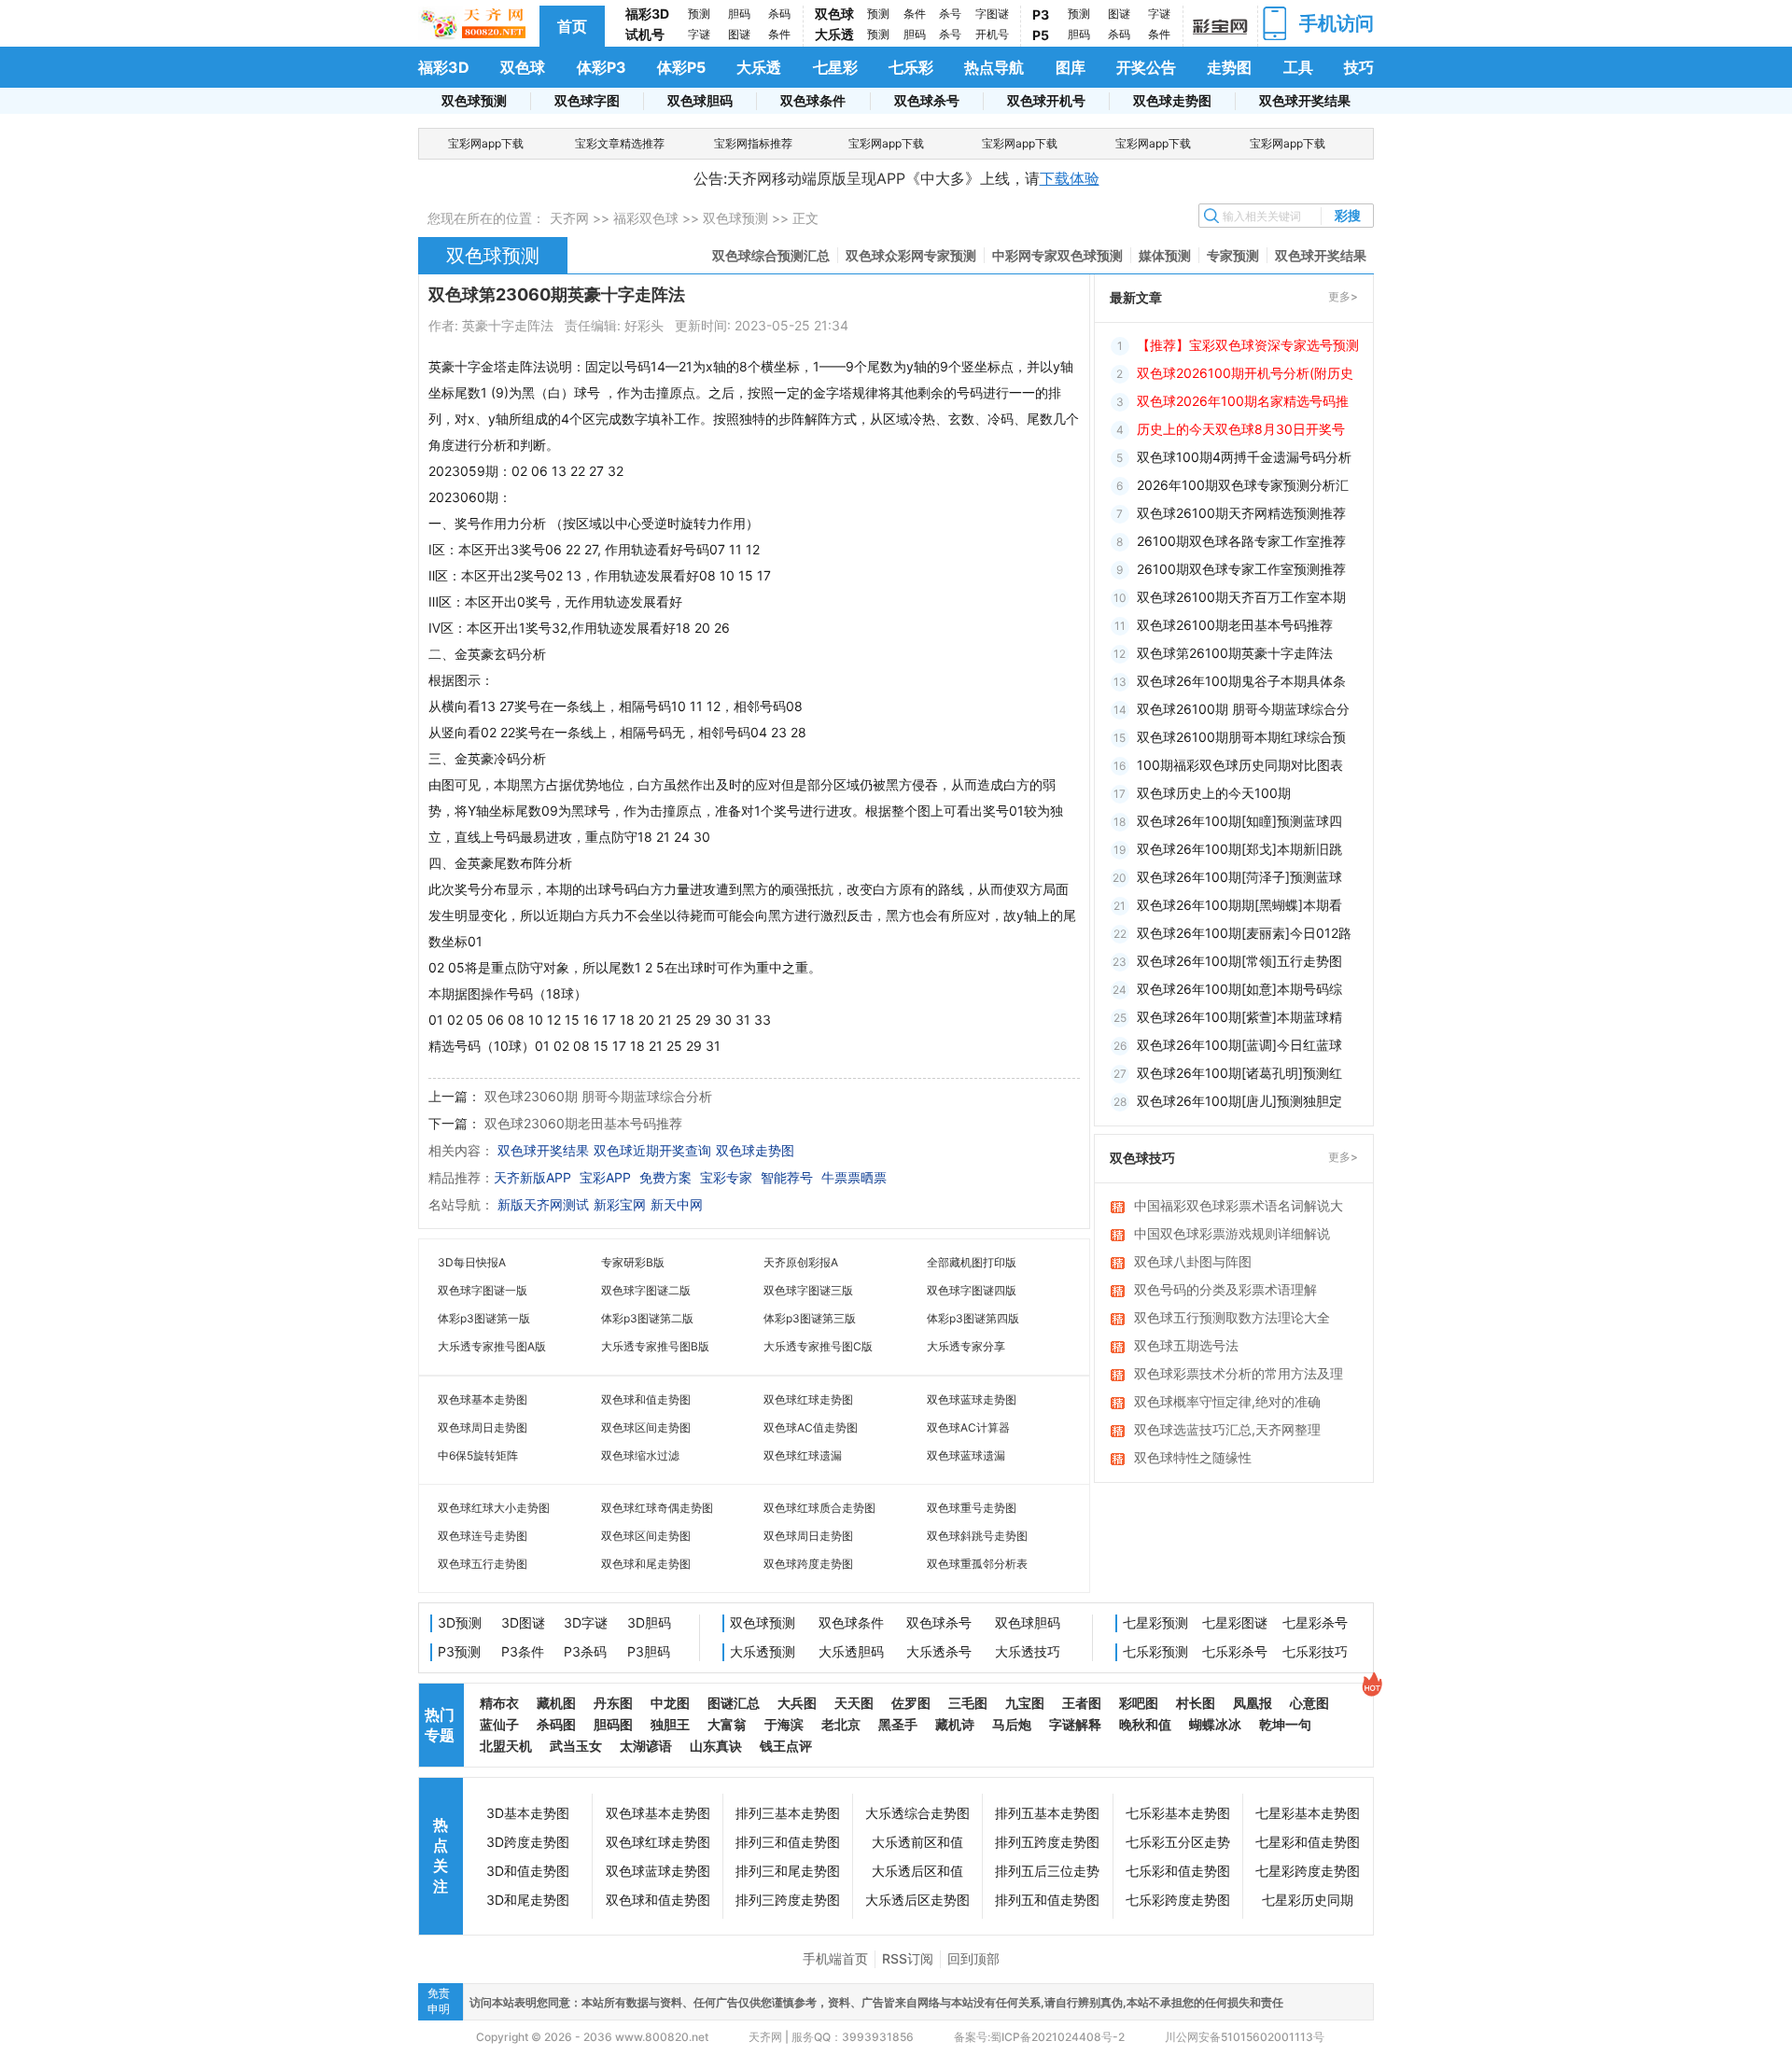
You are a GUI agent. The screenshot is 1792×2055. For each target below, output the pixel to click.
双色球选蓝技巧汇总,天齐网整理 (1227, 1429)
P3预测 (459, 1651)
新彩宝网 (620, 1204)
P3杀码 (585, 1651)
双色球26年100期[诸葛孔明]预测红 (1239, 1073)
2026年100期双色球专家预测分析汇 (1243, 485)
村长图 (1196, 1703)
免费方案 (665, 1177)
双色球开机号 (1046, 100)
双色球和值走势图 (646, 1399)
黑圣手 (898, 1724)
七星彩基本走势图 (1308, 1813)
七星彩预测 (1155, 1622)
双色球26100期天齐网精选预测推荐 (1241, 513)
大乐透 (834, 34)
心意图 (1309, 1703)
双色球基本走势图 (483, 1399)
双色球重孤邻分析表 (977, 1564)
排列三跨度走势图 (788, 1900)
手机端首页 (835, 1958)
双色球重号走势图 (972, 1508)
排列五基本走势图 (1047, 1813)
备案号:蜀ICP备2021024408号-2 (1039, 2037)
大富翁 (727, 1724)
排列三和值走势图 (788, 1842)
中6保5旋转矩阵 (478, 1455)
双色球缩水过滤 (640, 1455)
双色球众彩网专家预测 (911, 255)
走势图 (1229, 67)
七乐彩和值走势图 (1178, 1871)
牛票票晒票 (854, 1177)
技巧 (1359, 67)
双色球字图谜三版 (808, 1290)
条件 (779, 34)
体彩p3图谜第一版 (484, 1318)
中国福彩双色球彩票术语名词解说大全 (1239, 1207)
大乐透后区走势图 (917, 1900)
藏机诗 (955, 1724)
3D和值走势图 (528, 1871)
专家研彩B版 (633, 1262)
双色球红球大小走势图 (494, 1508)
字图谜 (992, 14)
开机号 (992, 34)
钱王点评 (786, 1746)
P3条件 (523, 1651)
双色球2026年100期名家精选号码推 (1243, 401)
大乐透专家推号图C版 (818, 1346)
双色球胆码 (700, 100)
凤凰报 (1253, 1703)
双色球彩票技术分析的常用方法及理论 (1239, 1375)
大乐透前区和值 (917, 1842)
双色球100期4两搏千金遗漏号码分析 (1244, 457)
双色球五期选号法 (1186, 1345)
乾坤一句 (1285, 1724)
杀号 (950, 14)
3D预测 (460, 1622)
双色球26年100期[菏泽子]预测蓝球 (1239, 877)
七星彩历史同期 (1308, 1900)
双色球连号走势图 (483, 1536)
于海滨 (784, 1724)
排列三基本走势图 (788, 1813)
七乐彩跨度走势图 (1178, 1900)
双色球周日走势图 (483, 1427)
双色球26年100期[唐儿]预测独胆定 (1239, 1101)
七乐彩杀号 (1235, 1651)
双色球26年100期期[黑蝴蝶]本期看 (1239, 905)
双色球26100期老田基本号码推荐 (1235, 625)
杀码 (779, 14)
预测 (699, 14)
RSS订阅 (908, 1958)
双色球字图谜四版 (972, 1290)
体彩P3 (602, 67)
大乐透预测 (763, 1651)
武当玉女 (576, 1746)
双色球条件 (813, 100)
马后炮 (1012, 1724)
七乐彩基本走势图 (1178, 1813)
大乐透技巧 (1028, 1651)
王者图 (1082, 1703)
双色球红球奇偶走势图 (657, 1508)
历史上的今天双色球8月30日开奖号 (1241, 429)
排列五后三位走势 (1047, 1871)
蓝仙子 (499, 1724)
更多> (1343, 296)
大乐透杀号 (939, 1651)
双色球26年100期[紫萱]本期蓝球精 (1239, 1017)
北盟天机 (506, 1746)
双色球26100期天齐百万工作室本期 (1241, 597)
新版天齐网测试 (543, 1204)
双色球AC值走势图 (811, 1427)
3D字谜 (586, 1622)
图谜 (739, 34)
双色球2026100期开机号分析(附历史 (1245, 373)
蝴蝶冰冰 (1215, 1724)
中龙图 (670, 1703)
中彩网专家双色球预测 (1057, 255)
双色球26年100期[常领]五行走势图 (1239, 961)
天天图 (854, 1703)
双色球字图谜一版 (483, 1290)
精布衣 (499, 1703)
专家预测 (1233, 255)
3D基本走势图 (528, 1813)
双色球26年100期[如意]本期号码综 (1239, 989)
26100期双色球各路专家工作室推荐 (1241, 541)
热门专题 (440, 1725)
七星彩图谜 (1235, 1622)
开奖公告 (1146, 67)
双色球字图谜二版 (646, 1290)
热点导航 (994, 67)
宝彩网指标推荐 (753, 143)
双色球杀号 (927, 100)
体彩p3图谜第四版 (973, 1318)
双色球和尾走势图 (646, 1564)
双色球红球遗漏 (803, 1455)
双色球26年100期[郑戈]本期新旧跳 (1239, 849)
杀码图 (556, 1724)
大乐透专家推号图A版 (492, 1346)
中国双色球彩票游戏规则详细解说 (1232, 1233)
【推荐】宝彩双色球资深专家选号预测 (1248, 345)
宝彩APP (605, 1177)
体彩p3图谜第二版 (647, 1318)
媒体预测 (1165, 255)
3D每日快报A (472, 1262)
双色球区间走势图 (646, 1427)
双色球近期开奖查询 (652, 1150)
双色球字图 (587, 100)
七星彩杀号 (1315, 1622)
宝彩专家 (726, 1177)
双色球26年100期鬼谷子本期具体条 (1241, 681)
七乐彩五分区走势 (1178, 1842)
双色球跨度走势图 (808, 1564)
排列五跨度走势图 (1047, 1842)
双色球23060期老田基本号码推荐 (583, 1123)
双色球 (834, 14)
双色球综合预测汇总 (771, 255)
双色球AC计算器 (968, 1427)
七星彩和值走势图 (1308, 1842)
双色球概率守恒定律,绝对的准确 (1227, 1401)
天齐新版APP (532, 1177)
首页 (572, 26)
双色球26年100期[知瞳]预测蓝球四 (1239, 821)
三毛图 (968, 1703)
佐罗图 (911, 1703)
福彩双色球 (646, 218)
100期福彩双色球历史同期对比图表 (1240, 765)
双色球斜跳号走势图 (977, 1536)
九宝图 (1025, 1703)
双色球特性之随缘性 (1193, 1457)
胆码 (739, 14)
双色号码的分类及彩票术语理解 (1225, 1289)
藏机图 (556, 1703)
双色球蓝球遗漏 (966, 1455)
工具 (1298, 67)
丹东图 (613, 1703)
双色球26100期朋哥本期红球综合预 (1241, 737)
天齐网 (569, 218)
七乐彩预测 (1155, 1651)
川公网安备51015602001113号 (1243, 2037)
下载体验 (1070, 178)
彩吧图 (1139, 1703)
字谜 (699, 34)
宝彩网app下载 (486, 143)
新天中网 (677, 1204)
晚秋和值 (1145, 1724)
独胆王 (670, 1724)
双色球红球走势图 (808, 1399)
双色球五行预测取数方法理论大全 (1232, 1317)
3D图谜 (523, 1622)
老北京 (841, 1724)
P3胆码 (649, 1651)
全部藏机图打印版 (972, 1262)
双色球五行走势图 (483, 1564)
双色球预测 (474, 100)
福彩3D (647, 14)
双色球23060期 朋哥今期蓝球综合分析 (598, 1096)
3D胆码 (649, 1622)
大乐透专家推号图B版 (655, 1346)
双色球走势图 (1172, 100)
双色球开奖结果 (1305, 100)
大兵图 (797, 1703)
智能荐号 (787, 1177)
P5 (1041, 35)
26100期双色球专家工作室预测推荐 (1241, 569)
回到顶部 (973, 1958)
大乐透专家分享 (966, 1346)
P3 (1041, 14)
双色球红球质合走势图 (819, 1508)
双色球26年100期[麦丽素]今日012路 (1244, 933)
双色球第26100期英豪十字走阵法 (1235, 653)
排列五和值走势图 (1047, 1900)
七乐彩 (911, 67)
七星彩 (835, 67)
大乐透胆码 (851, 1651)
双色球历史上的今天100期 (1214, 793)
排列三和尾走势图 (788, 1871)
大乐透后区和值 (917, 1871)
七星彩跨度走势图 (1308, 1871)
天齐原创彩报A (801, 1262)
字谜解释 (1075, 1724)
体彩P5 (681, 67)
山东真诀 (716, 1746)
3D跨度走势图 (528, 1842)
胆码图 (613, 1724)
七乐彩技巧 (1315, 1651)
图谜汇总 (734, 1703)
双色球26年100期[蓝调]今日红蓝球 (1239, 1045)
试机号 (645, 34)
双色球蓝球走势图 (972, 1399)
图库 (1071, 67)
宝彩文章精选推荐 (620, 143)
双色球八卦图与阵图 (1193, 1261)
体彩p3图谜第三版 (810, 1318)
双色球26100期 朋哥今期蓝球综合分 (1243, 709)
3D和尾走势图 (528, 1900)
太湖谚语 (646, 1746)
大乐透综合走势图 (917, 1813)
